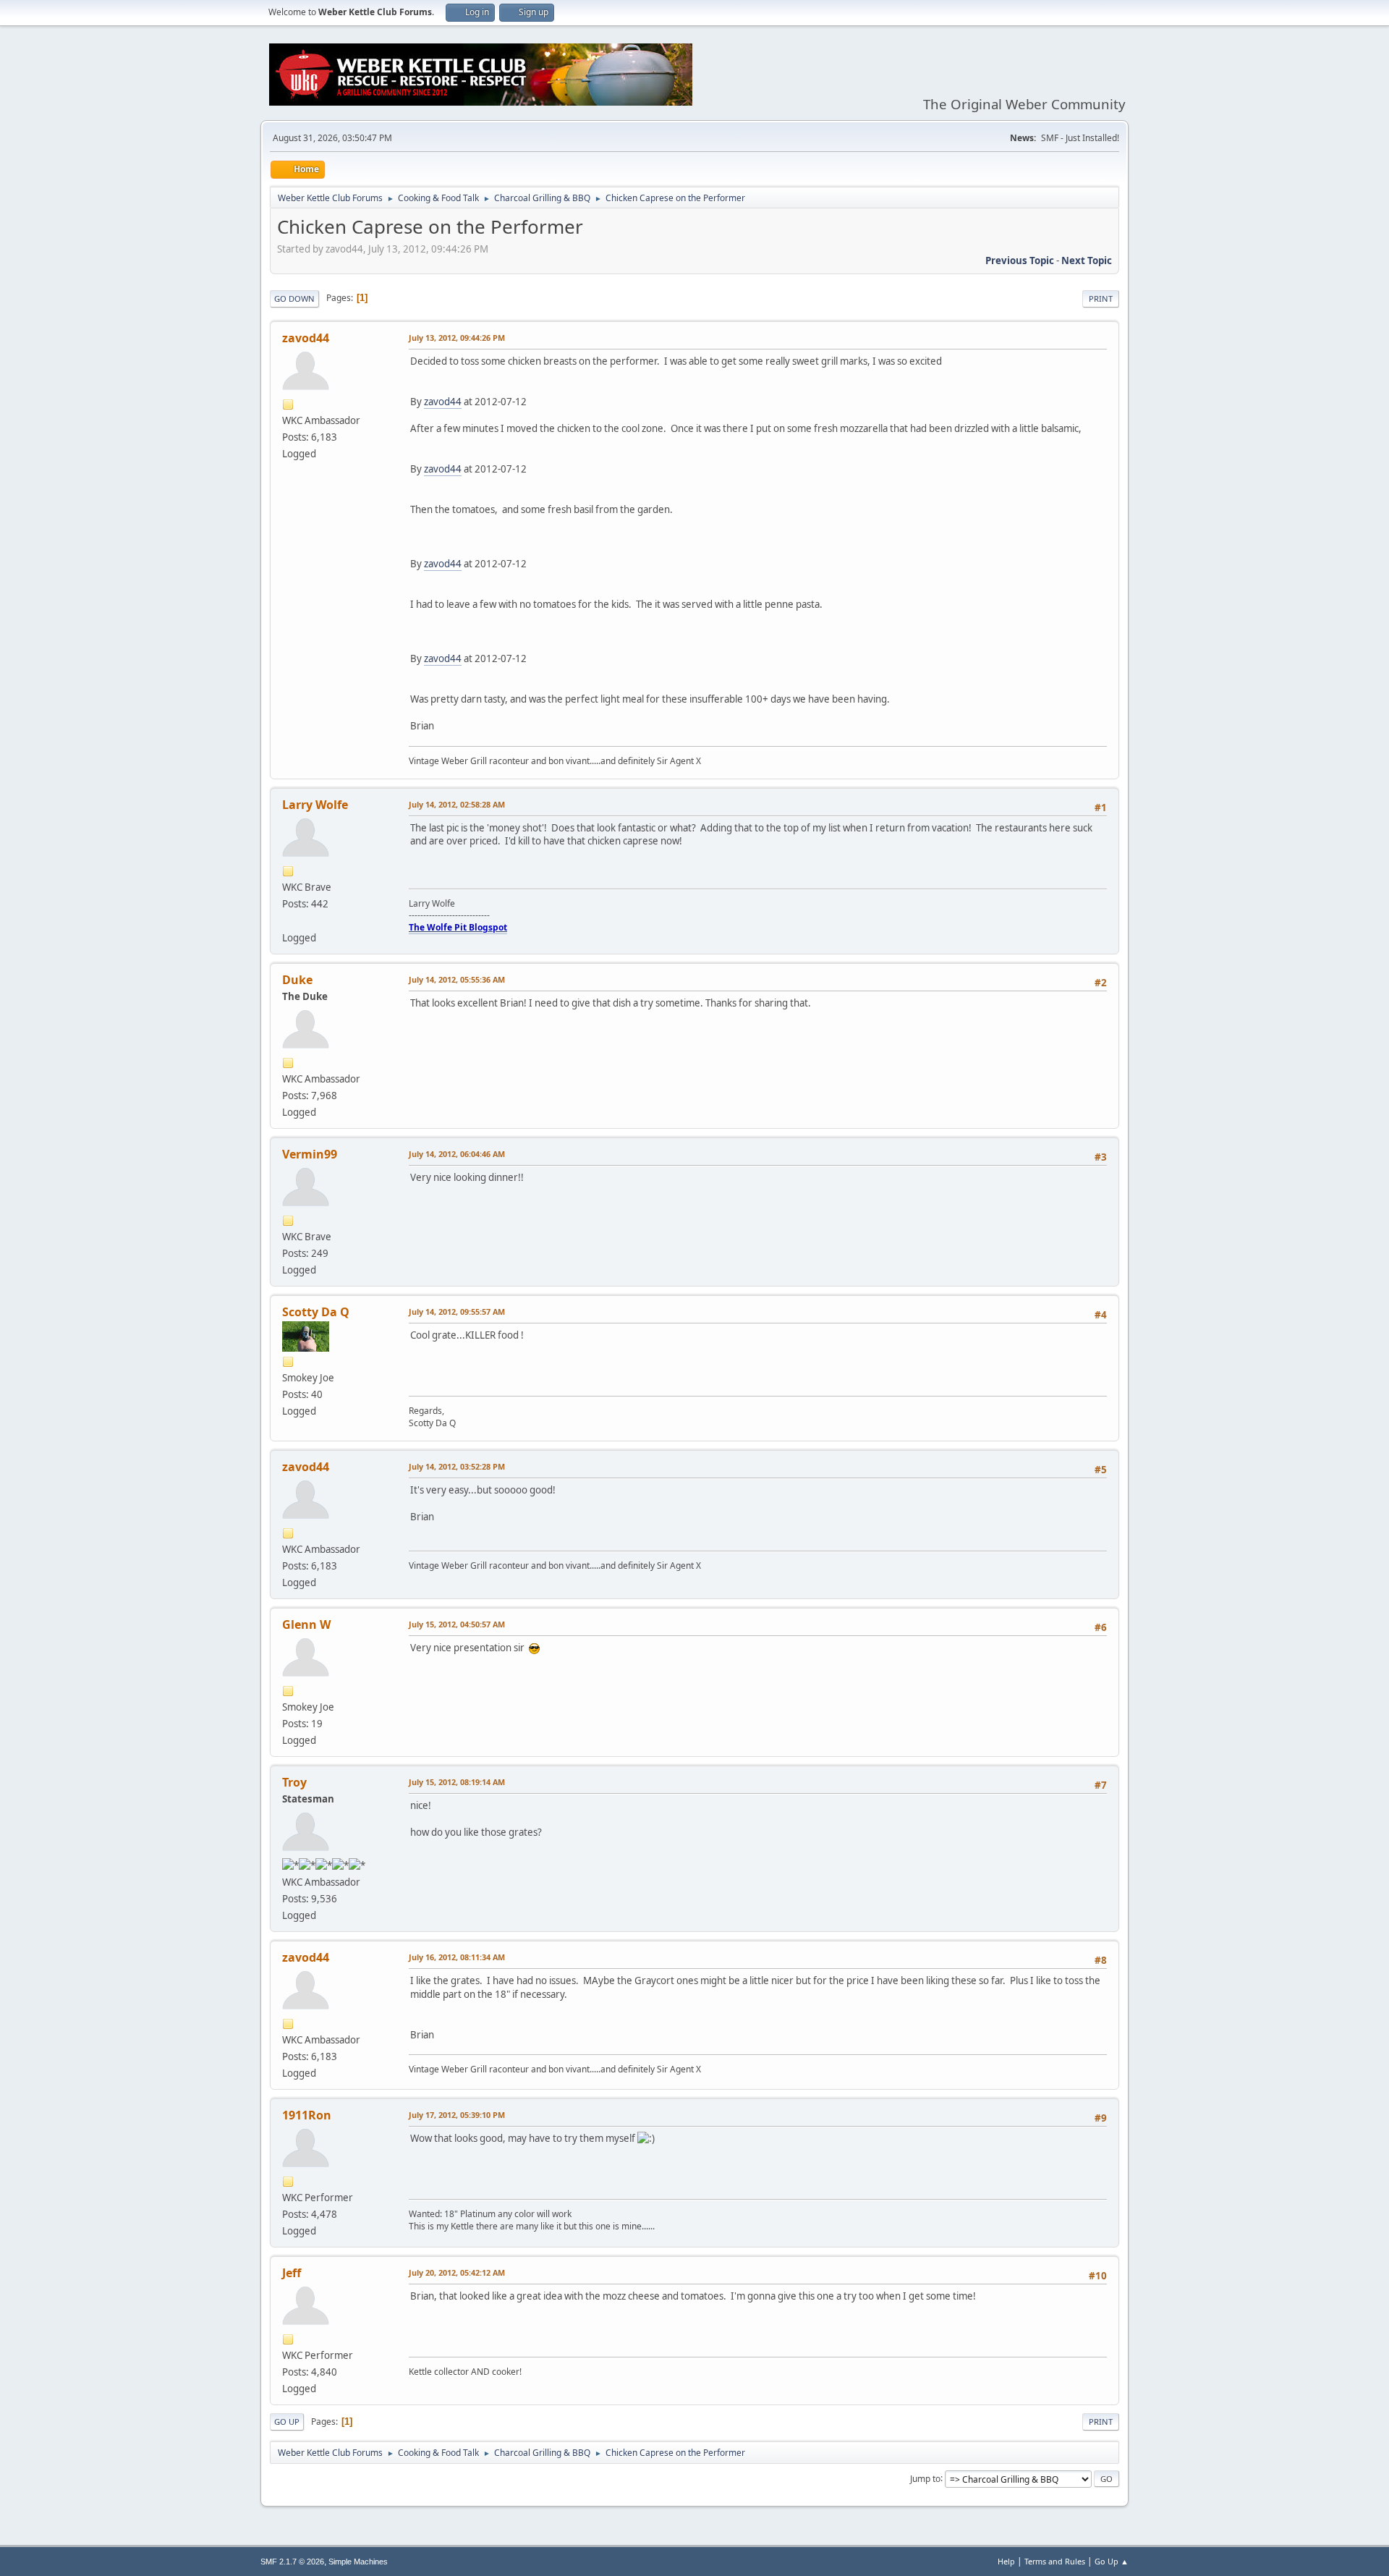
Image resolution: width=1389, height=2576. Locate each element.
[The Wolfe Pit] (288, 920)
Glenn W (306, 1624)
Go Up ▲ (1112, 2561)
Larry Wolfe (315, 805)
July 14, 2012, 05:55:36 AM (457, 979)
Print (1101, 298)
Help (1006, 2561)
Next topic (1087, 260)
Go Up (287, 2422)
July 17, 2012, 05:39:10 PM (457, 2115)
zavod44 (306, 338)
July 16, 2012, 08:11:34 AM (457, 1957)
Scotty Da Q (316, 1312)
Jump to (925, 2478)
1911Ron (307, 2115)
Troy (294, 1782)
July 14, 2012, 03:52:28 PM (457, 1466)
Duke (297, 980)
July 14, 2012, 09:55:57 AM (457, 1312)
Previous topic (1020, 260)
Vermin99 (310, 1154)
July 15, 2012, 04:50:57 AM (457, 1624)
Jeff (292, 2273)
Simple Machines (358, 2562)
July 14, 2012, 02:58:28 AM (457, 804)
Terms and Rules (1055, 2561)
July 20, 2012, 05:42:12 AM (457, 2272)
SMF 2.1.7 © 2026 (292, 2562)
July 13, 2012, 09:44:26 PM (457, 338)
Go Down (294, 298)
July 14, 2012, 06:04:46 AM (457, 1154)
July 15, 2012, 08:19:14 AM (457, 1782)
